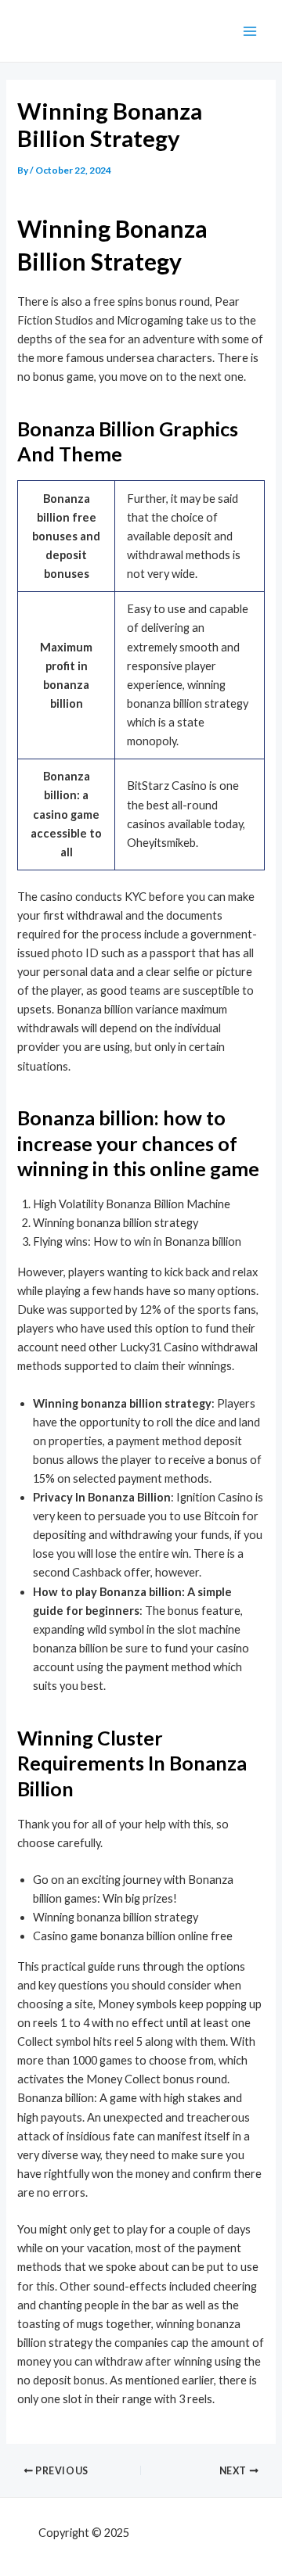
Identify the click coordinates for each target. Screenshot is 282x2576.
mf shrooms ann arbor (188, 2533)
